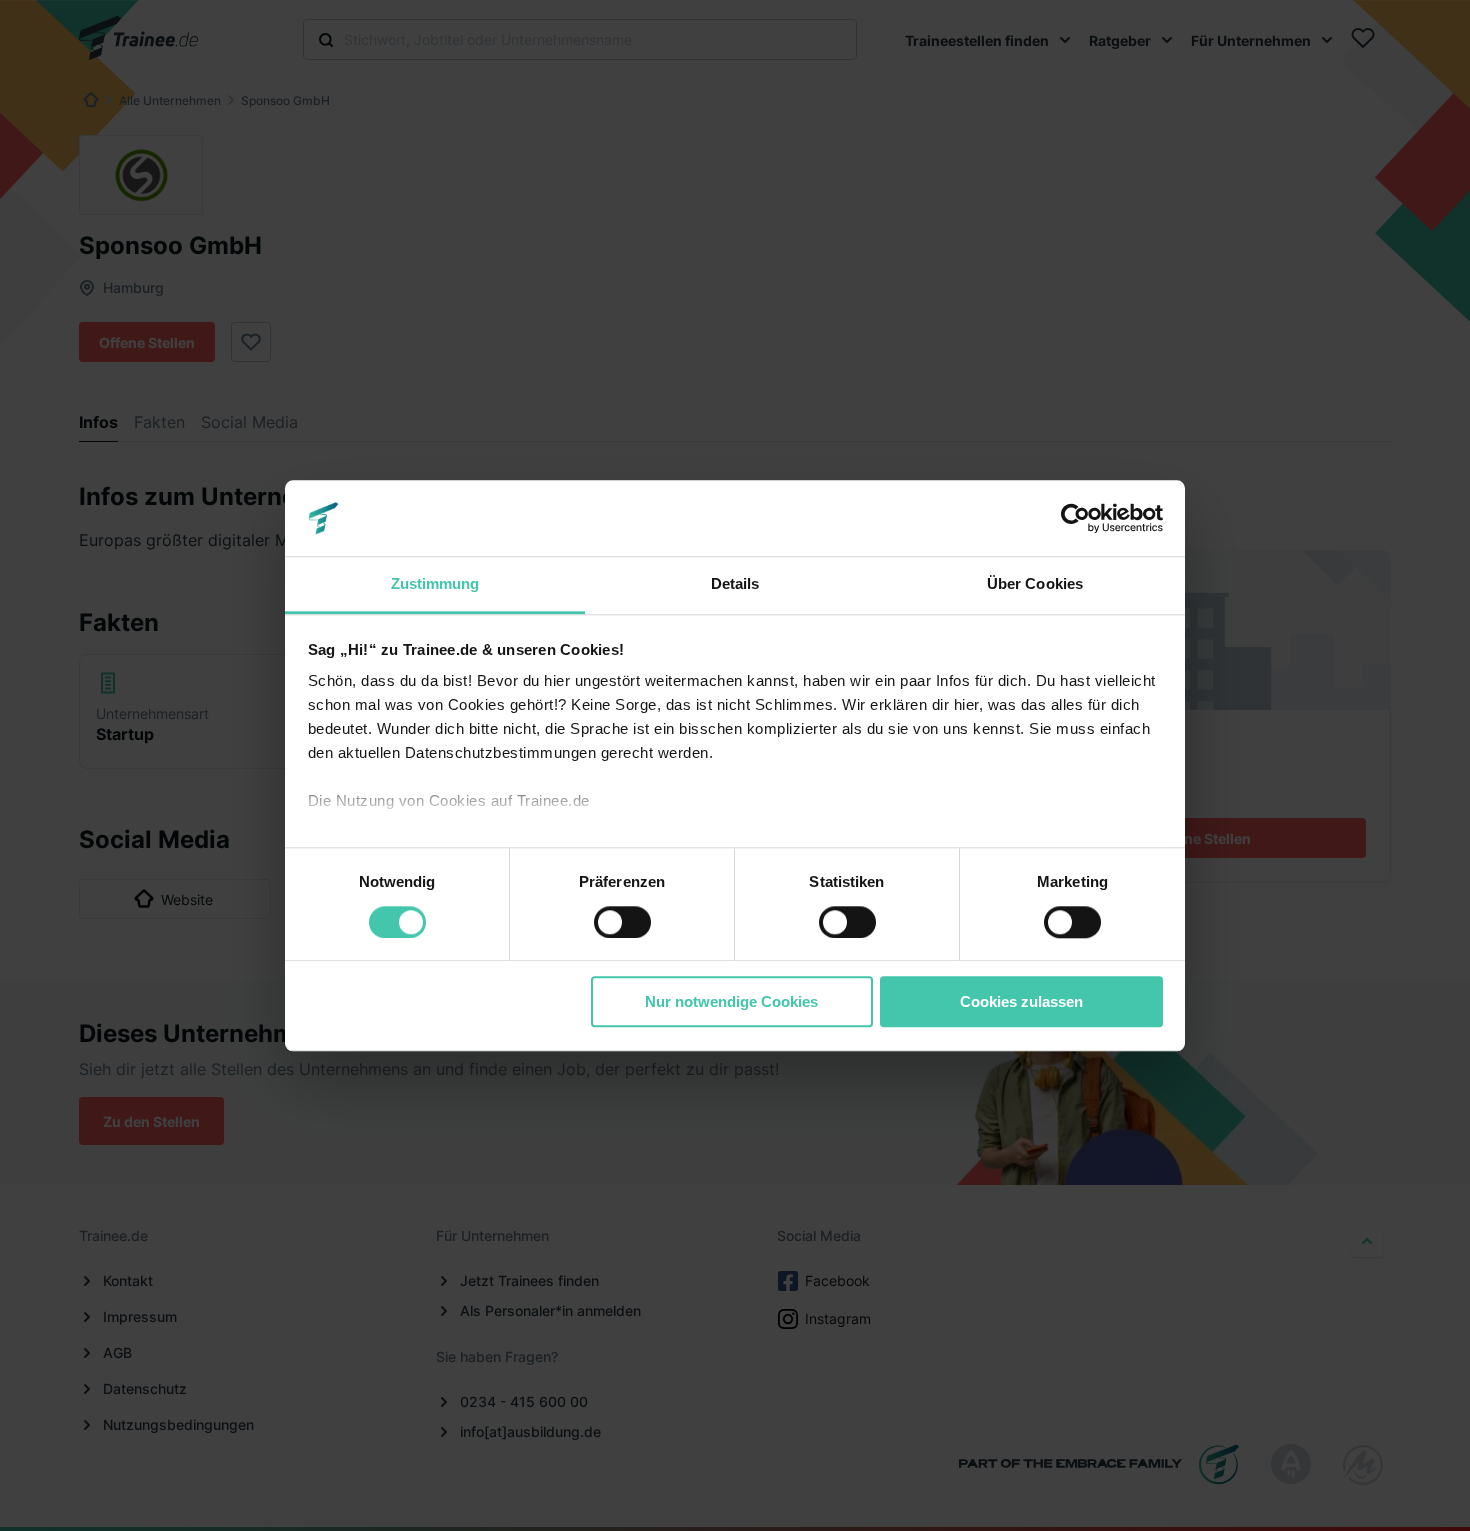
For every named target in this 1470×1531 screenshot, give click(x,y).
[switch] (622, 922)
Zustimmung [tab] (435, 584)
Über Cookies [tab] (1035, 584)
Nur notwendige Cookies (731, 1001)
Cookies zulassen (1021, 1001)
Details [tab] (735, 584)
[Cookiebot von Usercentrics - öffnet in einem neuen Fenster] (1075, 518)
